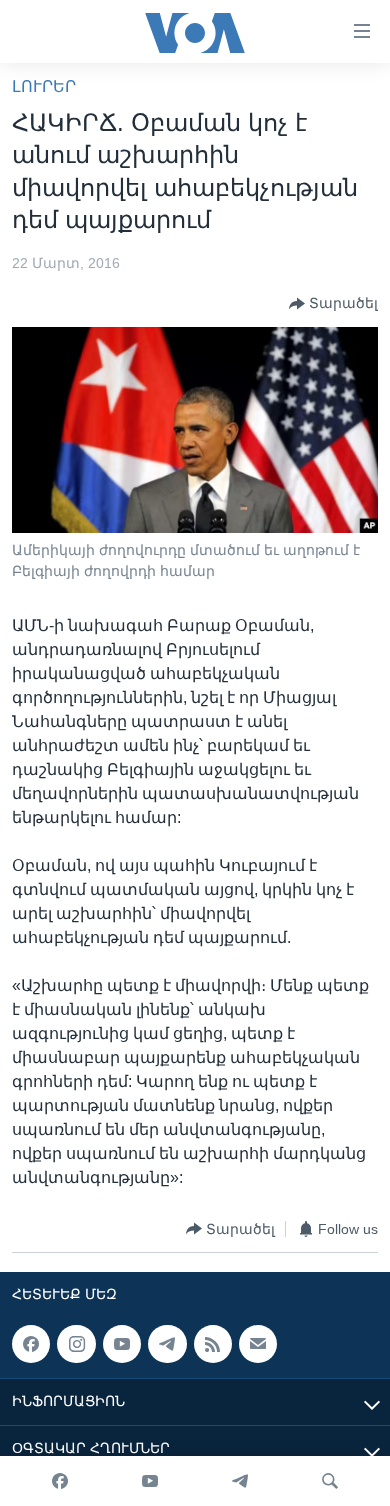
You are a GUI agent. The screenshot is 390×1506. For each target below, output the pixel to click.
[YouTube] (150, 1481)
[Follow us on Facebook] (31, 1344)
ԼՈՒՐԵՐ (44, 86)
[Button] (333, 304)
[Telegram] (240, 1481)
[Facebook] (60, 1481)
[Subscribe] (258, 1344)
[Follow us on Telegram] (167, 1344)
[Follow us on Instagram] (76, 1344)
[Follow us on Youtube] (122, 1344)
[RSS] (213, 1344)
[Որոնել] (330, 1481)
